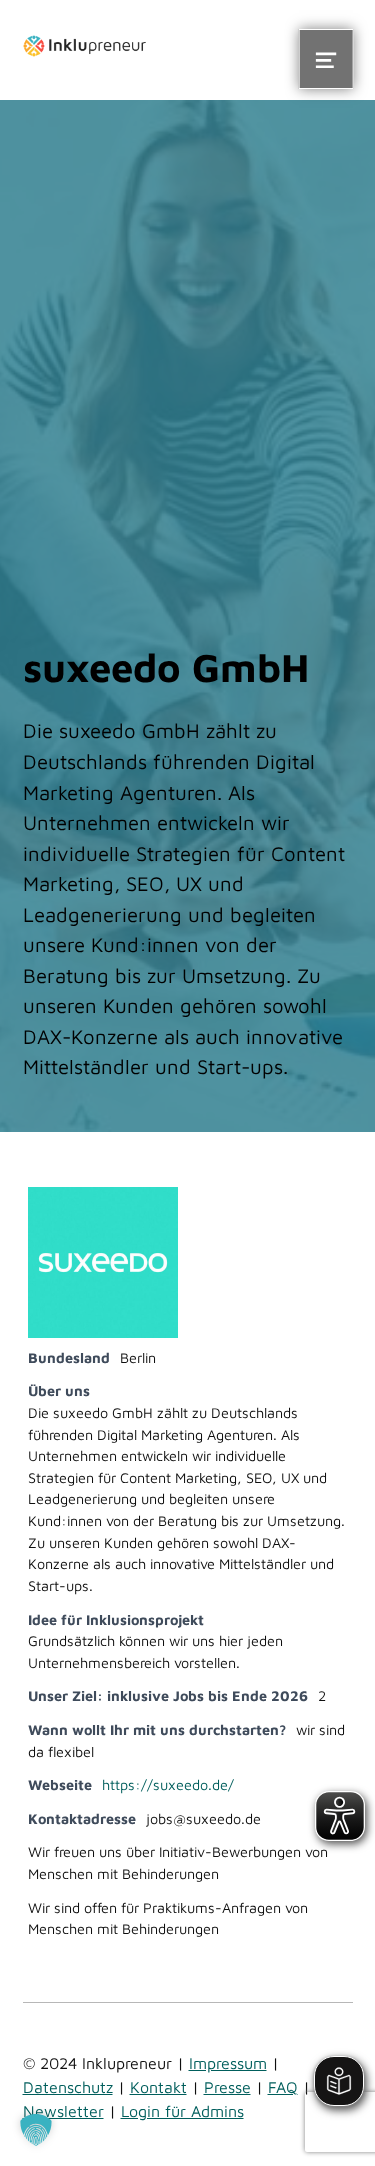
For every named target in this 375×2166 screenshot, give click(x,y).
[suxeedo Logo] (103, 1260)
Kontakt (158, 2087)
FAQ (283, 2087)
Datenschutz (68, 2087)
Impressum (228, 2063)
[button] (36, 2130)
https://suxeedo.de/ (168, 1784)
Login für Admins (182, 2111)
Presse (227, 2087)
